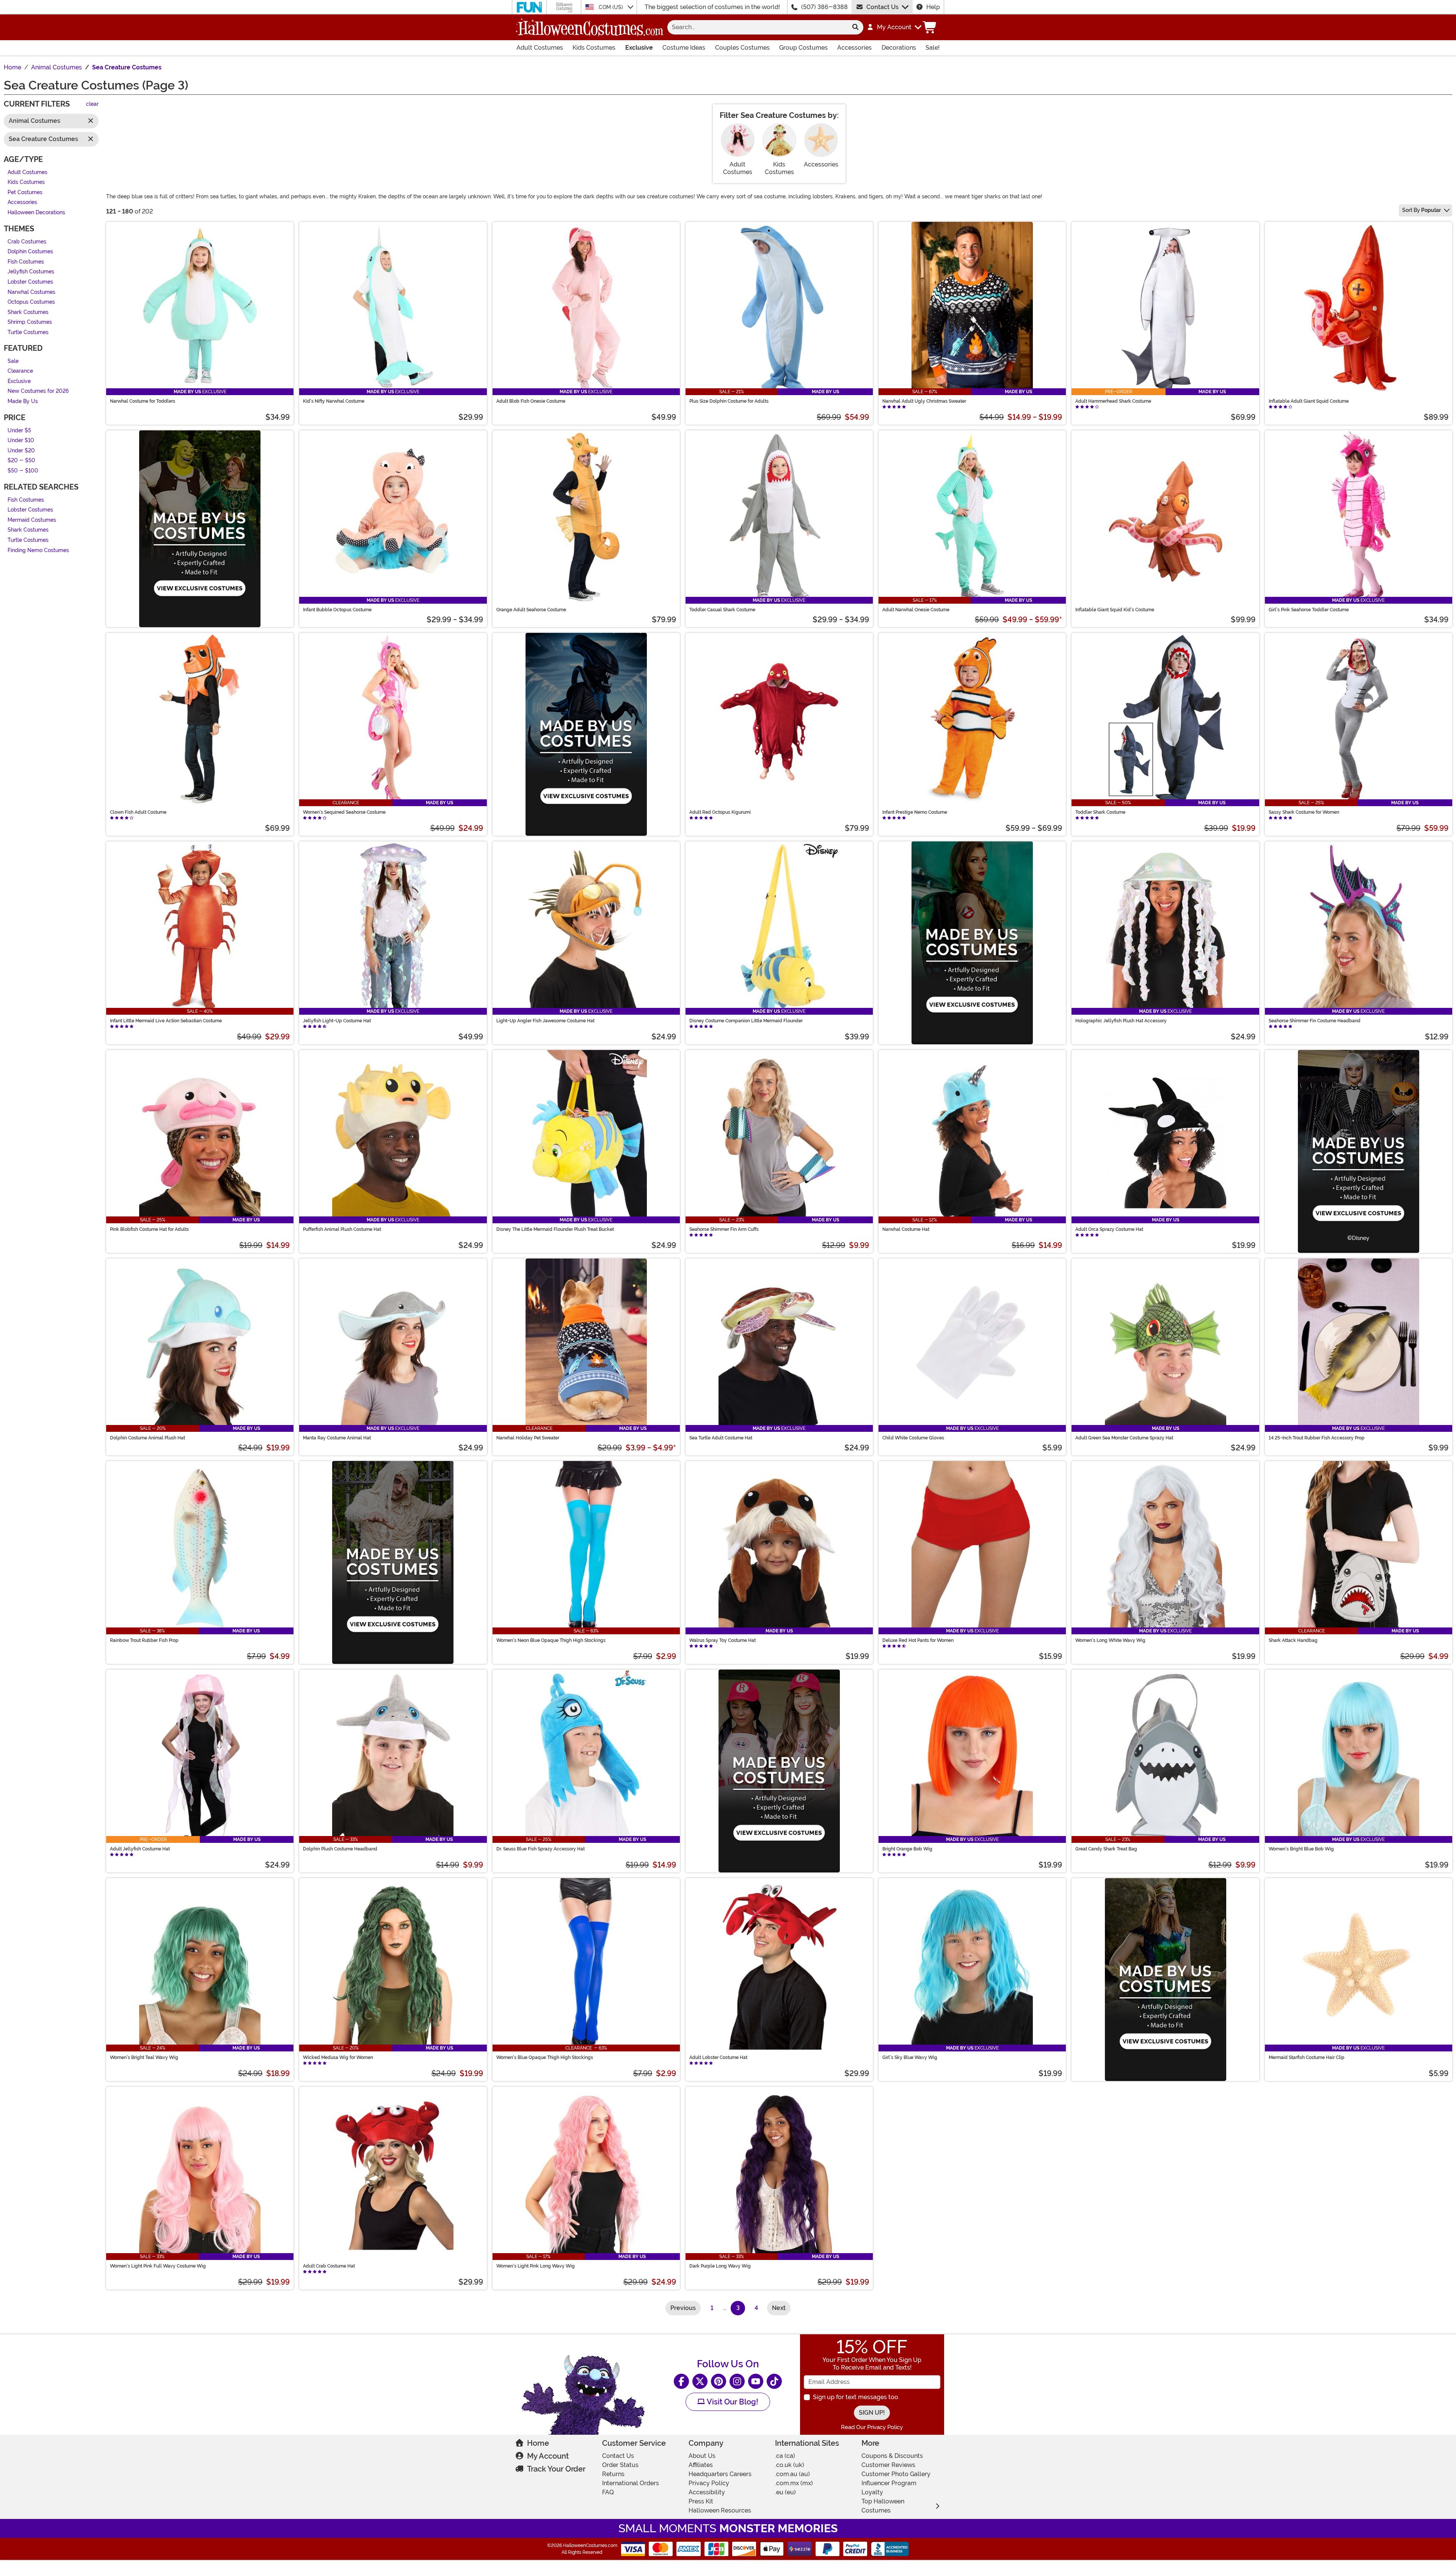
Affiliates (701, 2465)
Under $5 (19, 431)
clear (92, 104)
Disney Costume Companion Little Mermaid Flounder (746, 1021)
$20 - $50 (21, 461)
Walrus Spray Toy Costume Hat (723, 1640)
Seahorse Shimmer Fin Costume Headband (1315, 1021)
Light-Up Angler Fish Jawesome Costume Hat (545, 1021)
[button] (894, 27)
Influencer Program (889, 2483)
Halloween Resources (720, 2510)
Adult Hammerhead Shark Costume (1113, 401)
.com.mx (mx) (794, 2483)
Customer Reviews (888, 2465)
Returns (613, 2474)
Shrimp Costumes (30, 322)
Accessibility (707, 2492)
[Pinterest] (719, 2381)
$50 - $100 (23, 471)
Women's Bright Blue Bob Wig (1301, 1849)
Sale (13, 361)
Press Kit (701, 2501)
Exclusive (639, 48)
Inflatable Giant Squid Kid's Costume (1115, 610)
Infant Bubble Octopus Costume (337, 610)
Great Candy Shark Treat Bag (1106, 1849)
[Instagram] (737, 2381)
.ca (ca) (785, 2456)
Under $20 (21, 451)
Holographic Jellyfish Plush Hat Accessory (1121, 1021)
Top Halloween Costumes (883, 2506)
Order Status (620, 2465)
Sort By (1421, 210)
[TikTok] (774, 2381)
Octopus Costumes (31, 302)
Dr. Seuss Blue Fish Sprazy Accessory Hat (541, 1849)
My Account (548, 2456)
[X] (700, 2381)
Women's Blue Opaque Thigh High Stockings (545, 2057)
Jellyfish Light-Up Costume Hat (337, 1021)
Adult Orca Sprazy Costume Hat (1109, 1229)
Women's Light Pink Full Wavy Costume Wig (158, 2266)
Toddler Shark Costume (1100, 812)
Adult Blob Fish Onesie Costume (531, 401)
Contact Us (883, 7)
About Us (702, 2456)
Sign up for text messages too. (856, 2397)
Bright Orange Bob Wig (907, 1849)
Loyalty (872, 2492)
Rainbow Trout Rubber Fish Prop (144, 1640)
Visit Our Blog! (732, 2402)
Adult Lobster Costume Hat (718, 2057)
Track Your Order (556, 2469)
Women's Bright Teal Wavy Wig (144, 2057)
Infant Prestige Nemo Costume (915, 812)
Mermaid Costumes (32, 520)
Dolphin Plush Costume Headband (340, 1849)
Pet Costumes (25, 192)
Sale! (933, 48)
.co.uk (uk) (790, 2465)
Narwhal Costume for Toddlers (143, 401)
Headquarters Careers (720, 2474)
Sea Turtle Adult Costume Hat (721, 1438)
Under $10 (21, 441)
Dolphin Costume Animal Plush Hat (147, 1438)
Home (538, 2443)
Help (933, 7)
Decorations (899, 48)
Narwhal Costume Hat (906, 1229)
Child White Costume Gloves (913, 1438)
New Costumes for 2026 (38, 392)
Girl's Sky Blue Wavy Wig (910, 2057)
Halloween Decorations (36, 213)
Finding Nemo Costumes (38, 550)
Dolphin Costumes (30, 252)
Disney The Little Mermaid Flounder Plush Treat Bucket (555, 1229)
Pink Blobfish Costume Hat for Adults (149, 1229)
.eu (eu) (785, 2492)
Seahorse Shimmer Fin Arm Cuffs (724, 1229)
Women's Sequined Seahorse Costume (344, 812)
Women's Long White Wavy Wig (1110, 1640)
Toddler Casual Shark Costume (722, 610)
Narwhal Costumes (31, 292)
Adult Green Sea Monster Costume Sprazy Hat (1124, 1438)
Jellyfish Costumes (31, 272)
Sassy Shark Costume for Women (1304, 812)
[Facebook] (681, 2381)
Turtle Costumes (28, 332)
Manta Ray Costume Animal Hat (337, 1438)
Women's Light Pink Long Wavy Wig (536, 2266)
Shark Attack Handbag (1293, 1640)
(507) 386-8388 (824, 7)
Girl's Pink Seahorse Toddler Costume (1309, 610)
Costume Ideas (684, 48)
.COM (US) (611, 7)
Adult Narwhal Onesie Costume (916, 610)
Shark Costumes (28, 312)
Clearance (20, 371)
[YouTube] (756, 2381)
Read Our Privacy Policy (872, 2427)
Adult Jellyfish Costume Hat (140, 1849)
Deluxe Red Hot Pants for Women (918, 1640)
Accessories (854, 48)
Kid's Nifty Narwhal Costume (334, 401)
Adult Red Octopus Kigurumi (720, 812)
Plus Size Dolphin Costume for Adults (729, 401)
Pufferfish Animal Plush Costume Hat (342, 1229)
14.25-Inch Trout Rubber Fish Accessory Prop (1317, 1438)
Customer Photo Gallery (896, 2474)
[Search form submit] (855, 27)
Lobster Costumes (30, 282)
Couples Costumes (742, 48)
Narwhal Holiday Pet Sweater (528, 1438)
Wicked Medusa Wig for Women (338, 2057)
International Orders (631, 2483)
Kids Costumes (594, 48)
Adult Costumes (540, 48)
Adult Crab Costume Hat (329, 2266)
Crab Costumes (27, 242)
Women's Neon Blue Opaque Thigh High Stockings (551, 1640)
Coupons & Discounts (892, 2456)
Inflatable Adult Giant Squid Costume (1309, 401)
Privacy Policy (709, 2483)
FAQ (608, 2492)
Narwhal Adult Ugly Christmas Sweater (924, 401)
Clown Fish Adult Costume (138, 812)
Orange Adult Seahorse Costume (531, 610)
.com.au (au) (792, 2474)
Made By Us (23, 401)
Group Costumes (803, 48)
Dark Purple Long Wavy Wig (720, 2266)
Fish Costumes (26, 262)
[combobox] (757, 27)
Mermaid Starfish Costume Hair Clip (1307, 2057)
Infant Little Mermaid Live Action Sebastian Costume (166, 1021)
